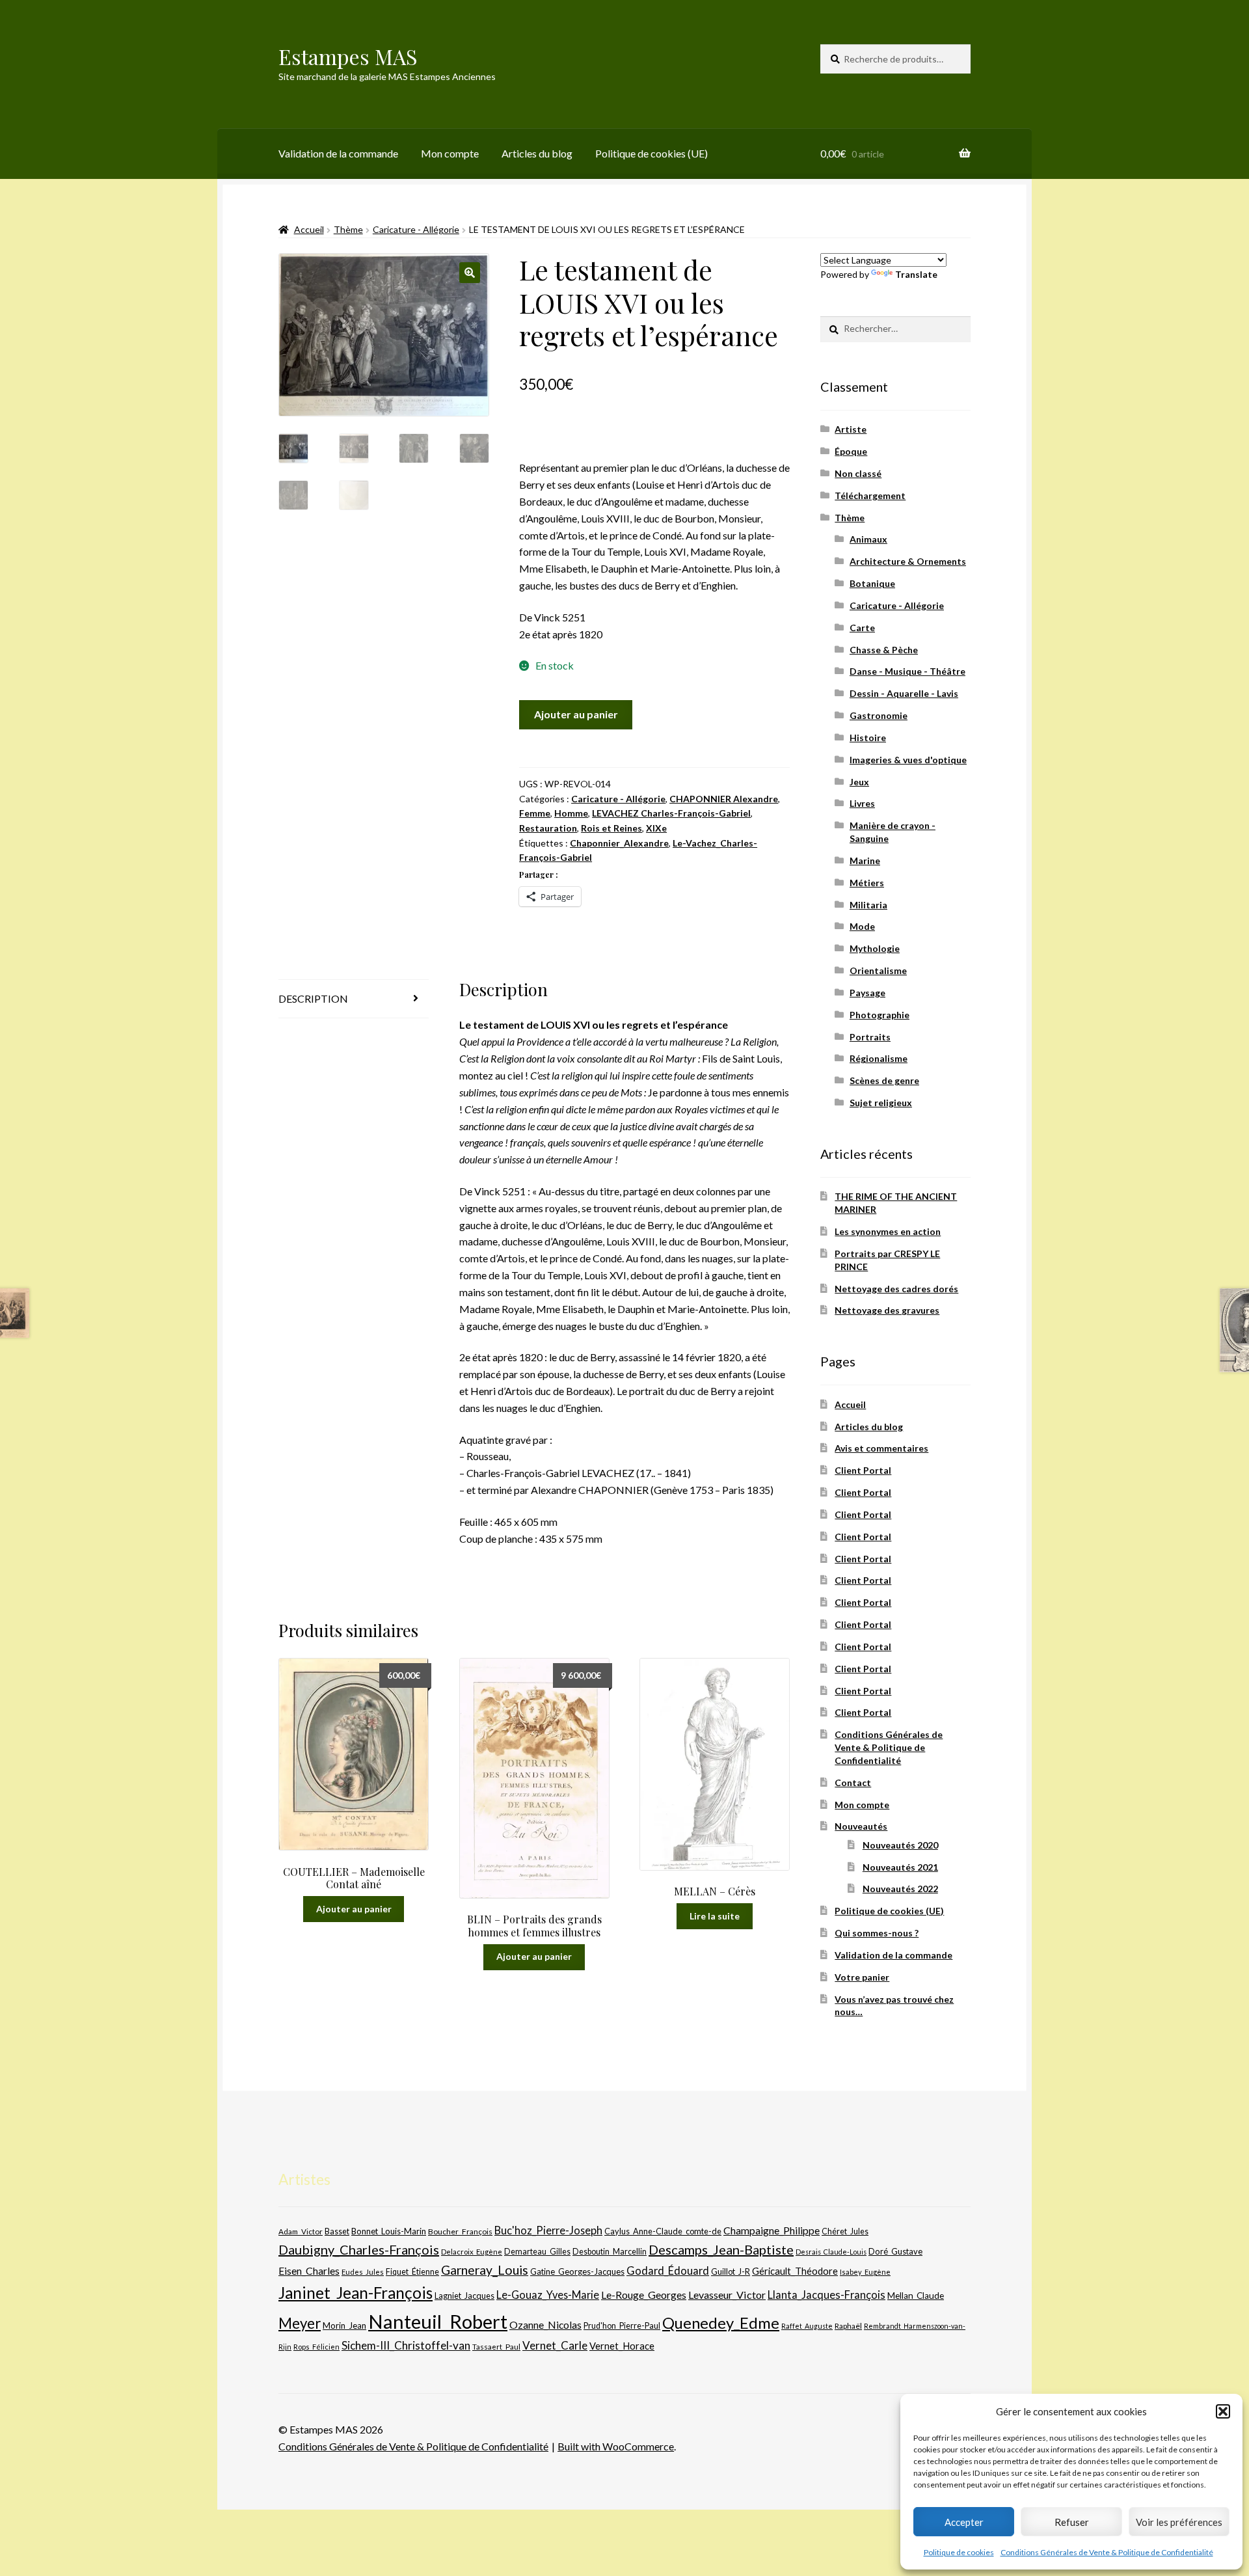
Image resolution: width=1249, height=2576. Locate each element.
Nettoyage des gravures (887, 1310)
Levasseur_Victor (727, 2295)
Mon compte (450, 153)
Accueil (309, 229)
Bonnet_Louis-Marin (389, 2231)
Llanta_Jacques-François (826, 2295)
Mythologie (875, 948)
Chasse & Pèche (884, 650)
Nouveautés (861, 1826)
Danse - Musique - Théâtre (907, 671)
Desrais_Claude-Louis (831, 2252)
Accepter (964, 2522)
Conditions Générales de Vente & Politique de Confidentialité (1107, 2552)
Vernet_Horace (622, 2346)
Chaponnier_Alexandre (619, 843)
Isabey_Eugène (865, 2272)
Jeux (859, 782)
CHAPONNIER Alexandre (724, 799)
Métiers (867, 883)
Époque (851, 451)
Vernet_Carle (555, 2345)
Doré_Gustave (895, 2251)
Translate (916, 274)
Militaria (868, 905)
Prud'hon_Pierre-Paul (622, 2326)
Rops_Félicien (316, 2347)
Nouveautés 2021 (900, 1867)
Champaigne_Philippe (772, 2230)
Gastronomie (879, 715)
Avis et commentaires (881, 1448)
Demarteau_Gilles (537, 2252)
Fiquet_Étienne (412, 2272)
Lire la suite (715, 1916)
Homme (571, 813)
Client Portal (863, 1470)
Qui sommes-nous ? (877, 1933)
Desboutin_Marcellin (610, 2252)
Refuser (1072, 2522)
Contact (853, 1783)
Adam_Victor (301, 2231)
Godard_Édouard (668, 2271)
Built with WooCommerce (616, 2446)
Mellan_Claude (916, 2296)
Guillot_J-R (731, 2271)
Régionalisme (879, 1058)
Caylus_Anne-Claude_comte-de (663, 2231)
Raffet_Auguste (807, 2326)
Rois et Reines (611, 828)
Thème (348, 229)
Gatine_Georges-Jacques (577, 2271)
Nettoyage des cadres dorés (896, 1289)
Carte (862, 628)
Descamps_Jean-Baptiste (721, 2249)
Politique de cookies (959, 2552)
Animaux (868, 539)
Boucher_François (460, 2231)
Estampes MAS (348, 56)
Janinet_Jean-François (356, 2293)
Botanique (872, 583)
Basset (337, 2231)
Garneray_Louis (485, 2270)
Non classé (858, 473)
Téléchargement (870, 495)
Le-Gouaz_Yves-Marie (548, 2295)
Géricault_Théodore (795, 2271)
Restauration (548, 828)
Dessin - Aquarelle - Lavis (904, 693)
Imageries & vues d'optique (908, 760)
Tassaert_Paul (496, 2346)
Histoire (868, 738)
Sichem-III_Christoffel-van (406, 2345)
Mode (862, 926)
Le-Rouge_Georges (644, 2295)
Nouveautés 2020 (900, 1845)
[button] (1223, 2411)
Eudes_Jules (363, 2272)
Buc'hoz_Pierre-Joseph (548, 2230)
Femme (535, 813)
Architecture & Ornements (908, 561)
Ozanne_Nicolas (545, 2325)
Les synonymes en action (888, 1231)
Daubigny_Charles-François (359, 2249)
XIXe (656, 828)
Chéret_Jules (845, 2231)
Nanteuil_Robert (438, 2321)
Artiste (851, 429)
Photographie (880, 1015)
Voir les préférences (1179, 2522)
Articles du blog (537, 153)
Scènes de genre (884, 1080)
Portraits (870, 1037)
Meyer (300, 2323)
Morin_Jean (344, 2325)
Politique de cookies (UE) (651, 153)
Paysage (867, 993)
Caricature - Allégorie (416, 229)
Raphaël (848, 2326)
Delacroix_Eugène (472, 2252)
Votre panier (862, 1977)
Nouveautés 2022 (900, 1889)
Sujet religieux (881, 1103)
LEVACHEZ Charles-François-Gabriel (671, 813)
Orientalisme (878, 970)
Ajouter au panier (576, 714)
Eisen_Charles (309, 2271)
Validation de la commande (338, 153)
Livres (862, 803)
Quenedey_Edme (721, 2323)
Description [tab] (313, 998)
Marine (865, 861)
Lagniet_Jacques (464, 2296)
